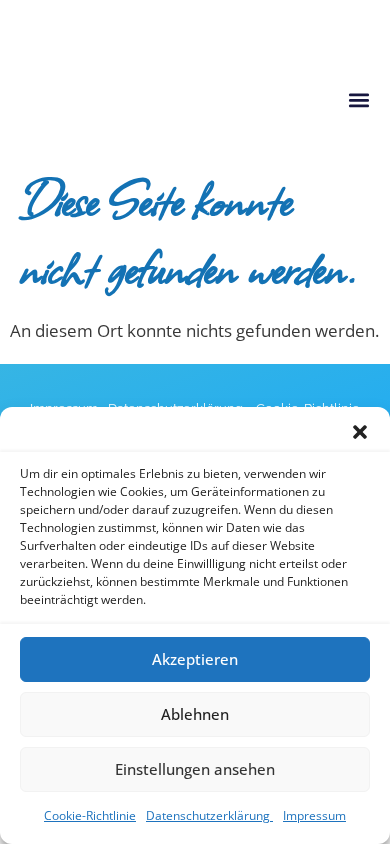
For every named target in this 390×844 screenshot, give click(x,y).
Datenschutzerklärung (209, 815)
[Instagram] (23, 21)
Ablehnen (195, 714)
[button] (360, 432)
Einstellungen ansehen (195, 769)
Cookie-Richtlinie (90, 815)
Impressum (314, 815)
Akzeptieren (195, 659)
